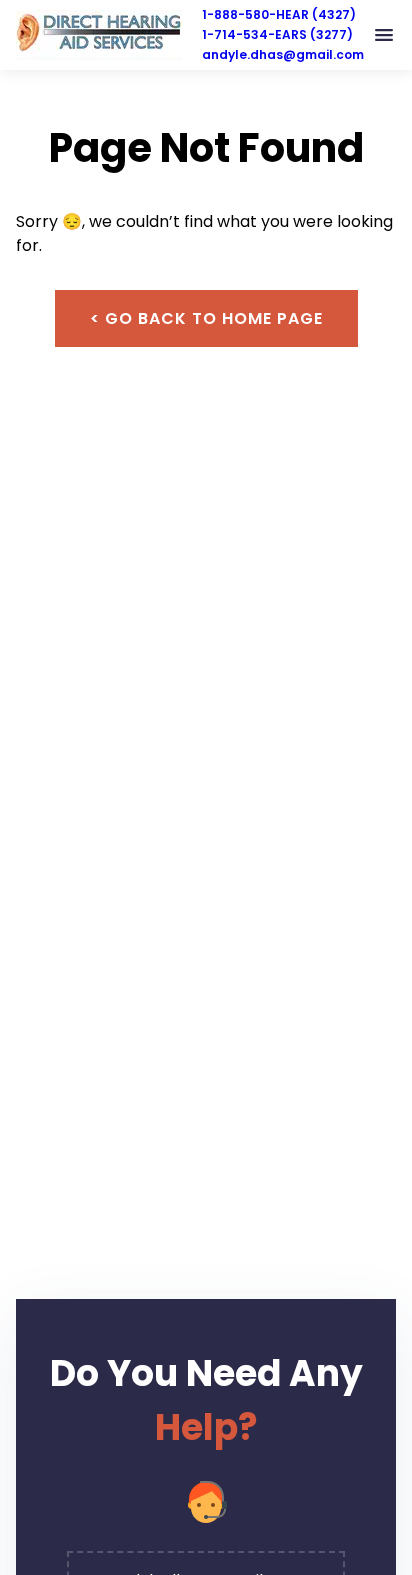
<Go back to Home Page (206, 318)
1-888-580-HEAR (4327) (279, 14)
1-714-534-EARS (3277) (277, 34)
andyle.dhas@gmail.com (283, 54)
